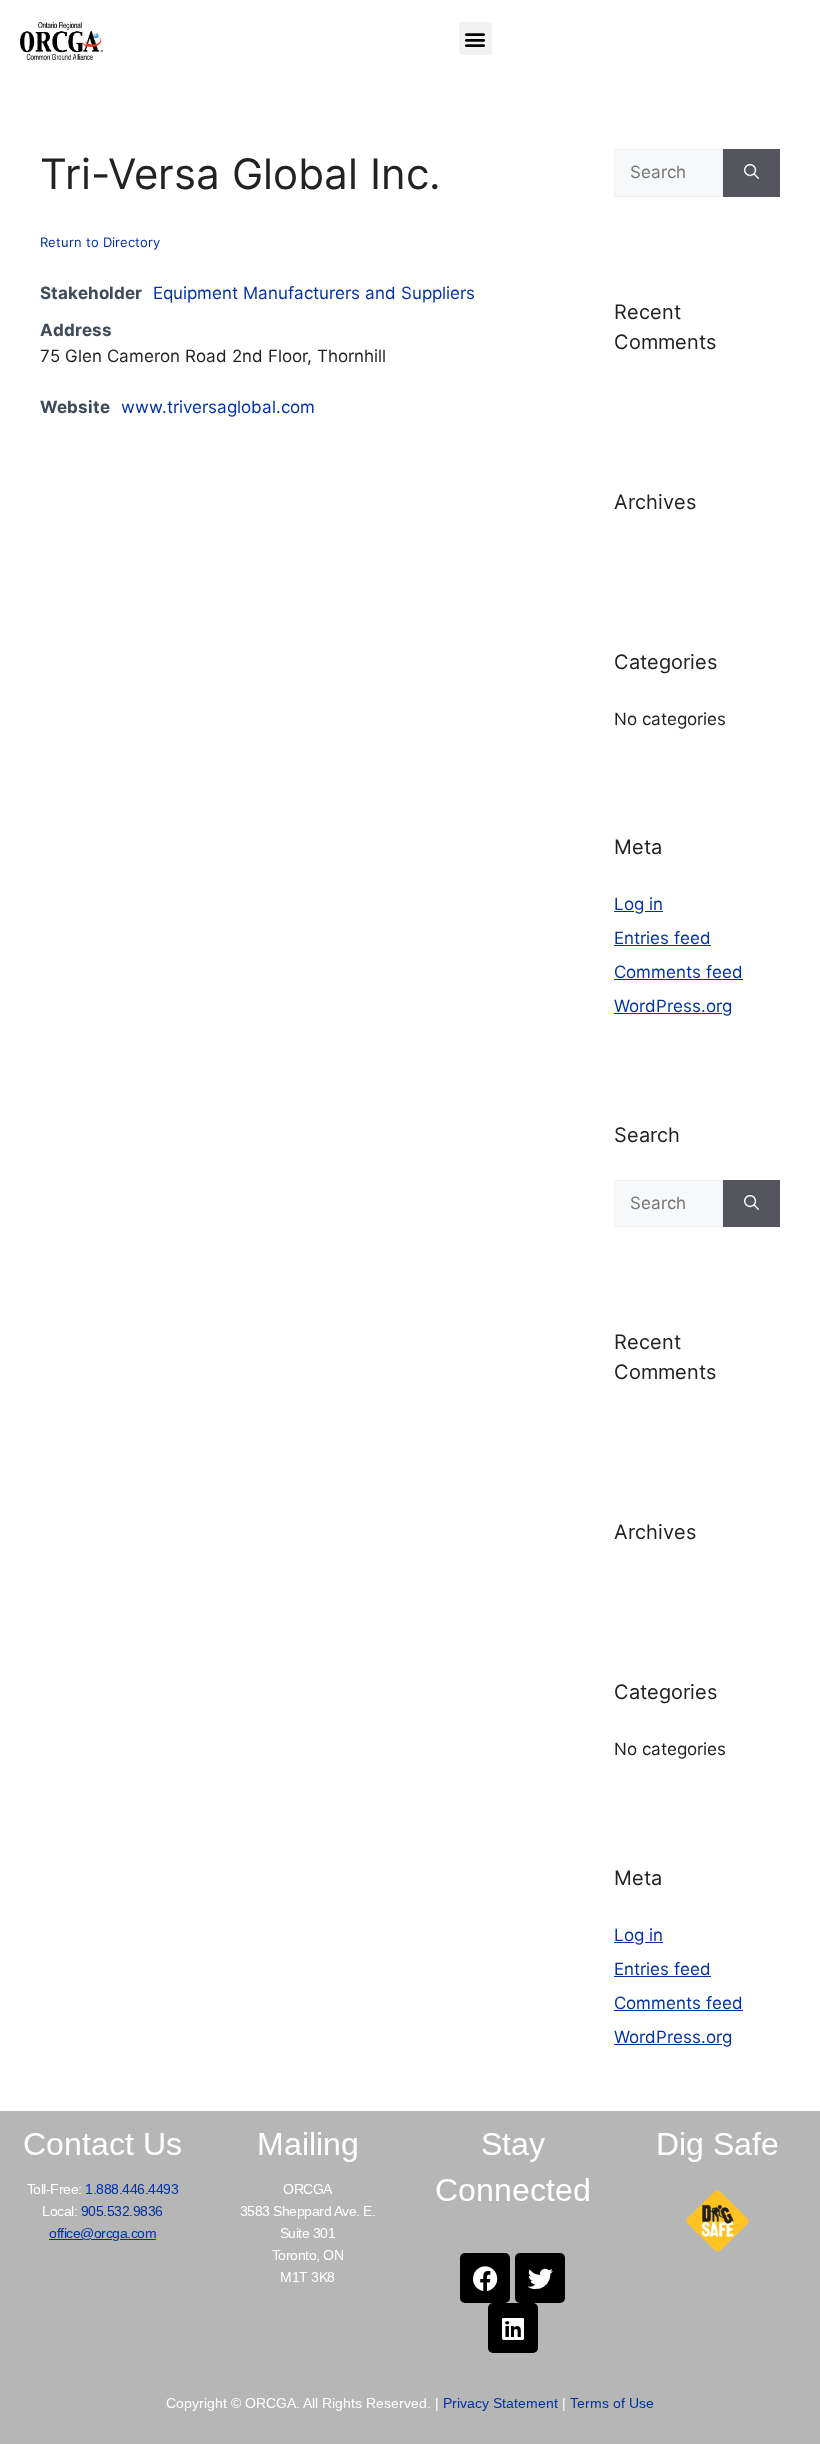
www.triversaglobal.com (218, 407)
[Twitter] (540, 2278)
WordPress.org (673, 1006)
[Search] (751, 173)
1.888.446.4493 (131, 2189)
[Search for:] (668, 173)
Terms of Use (612, 2403)
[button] (475, 38)
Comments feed (678, 972)
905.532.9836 (122, 2211)
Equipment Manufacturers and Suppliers (314, 293)
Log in (638, 904)
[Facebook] (485, 2278)
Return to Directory (100, 242)
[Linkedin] (513, 2328)
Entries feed (662, 938)
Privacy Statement (500, 2403)
